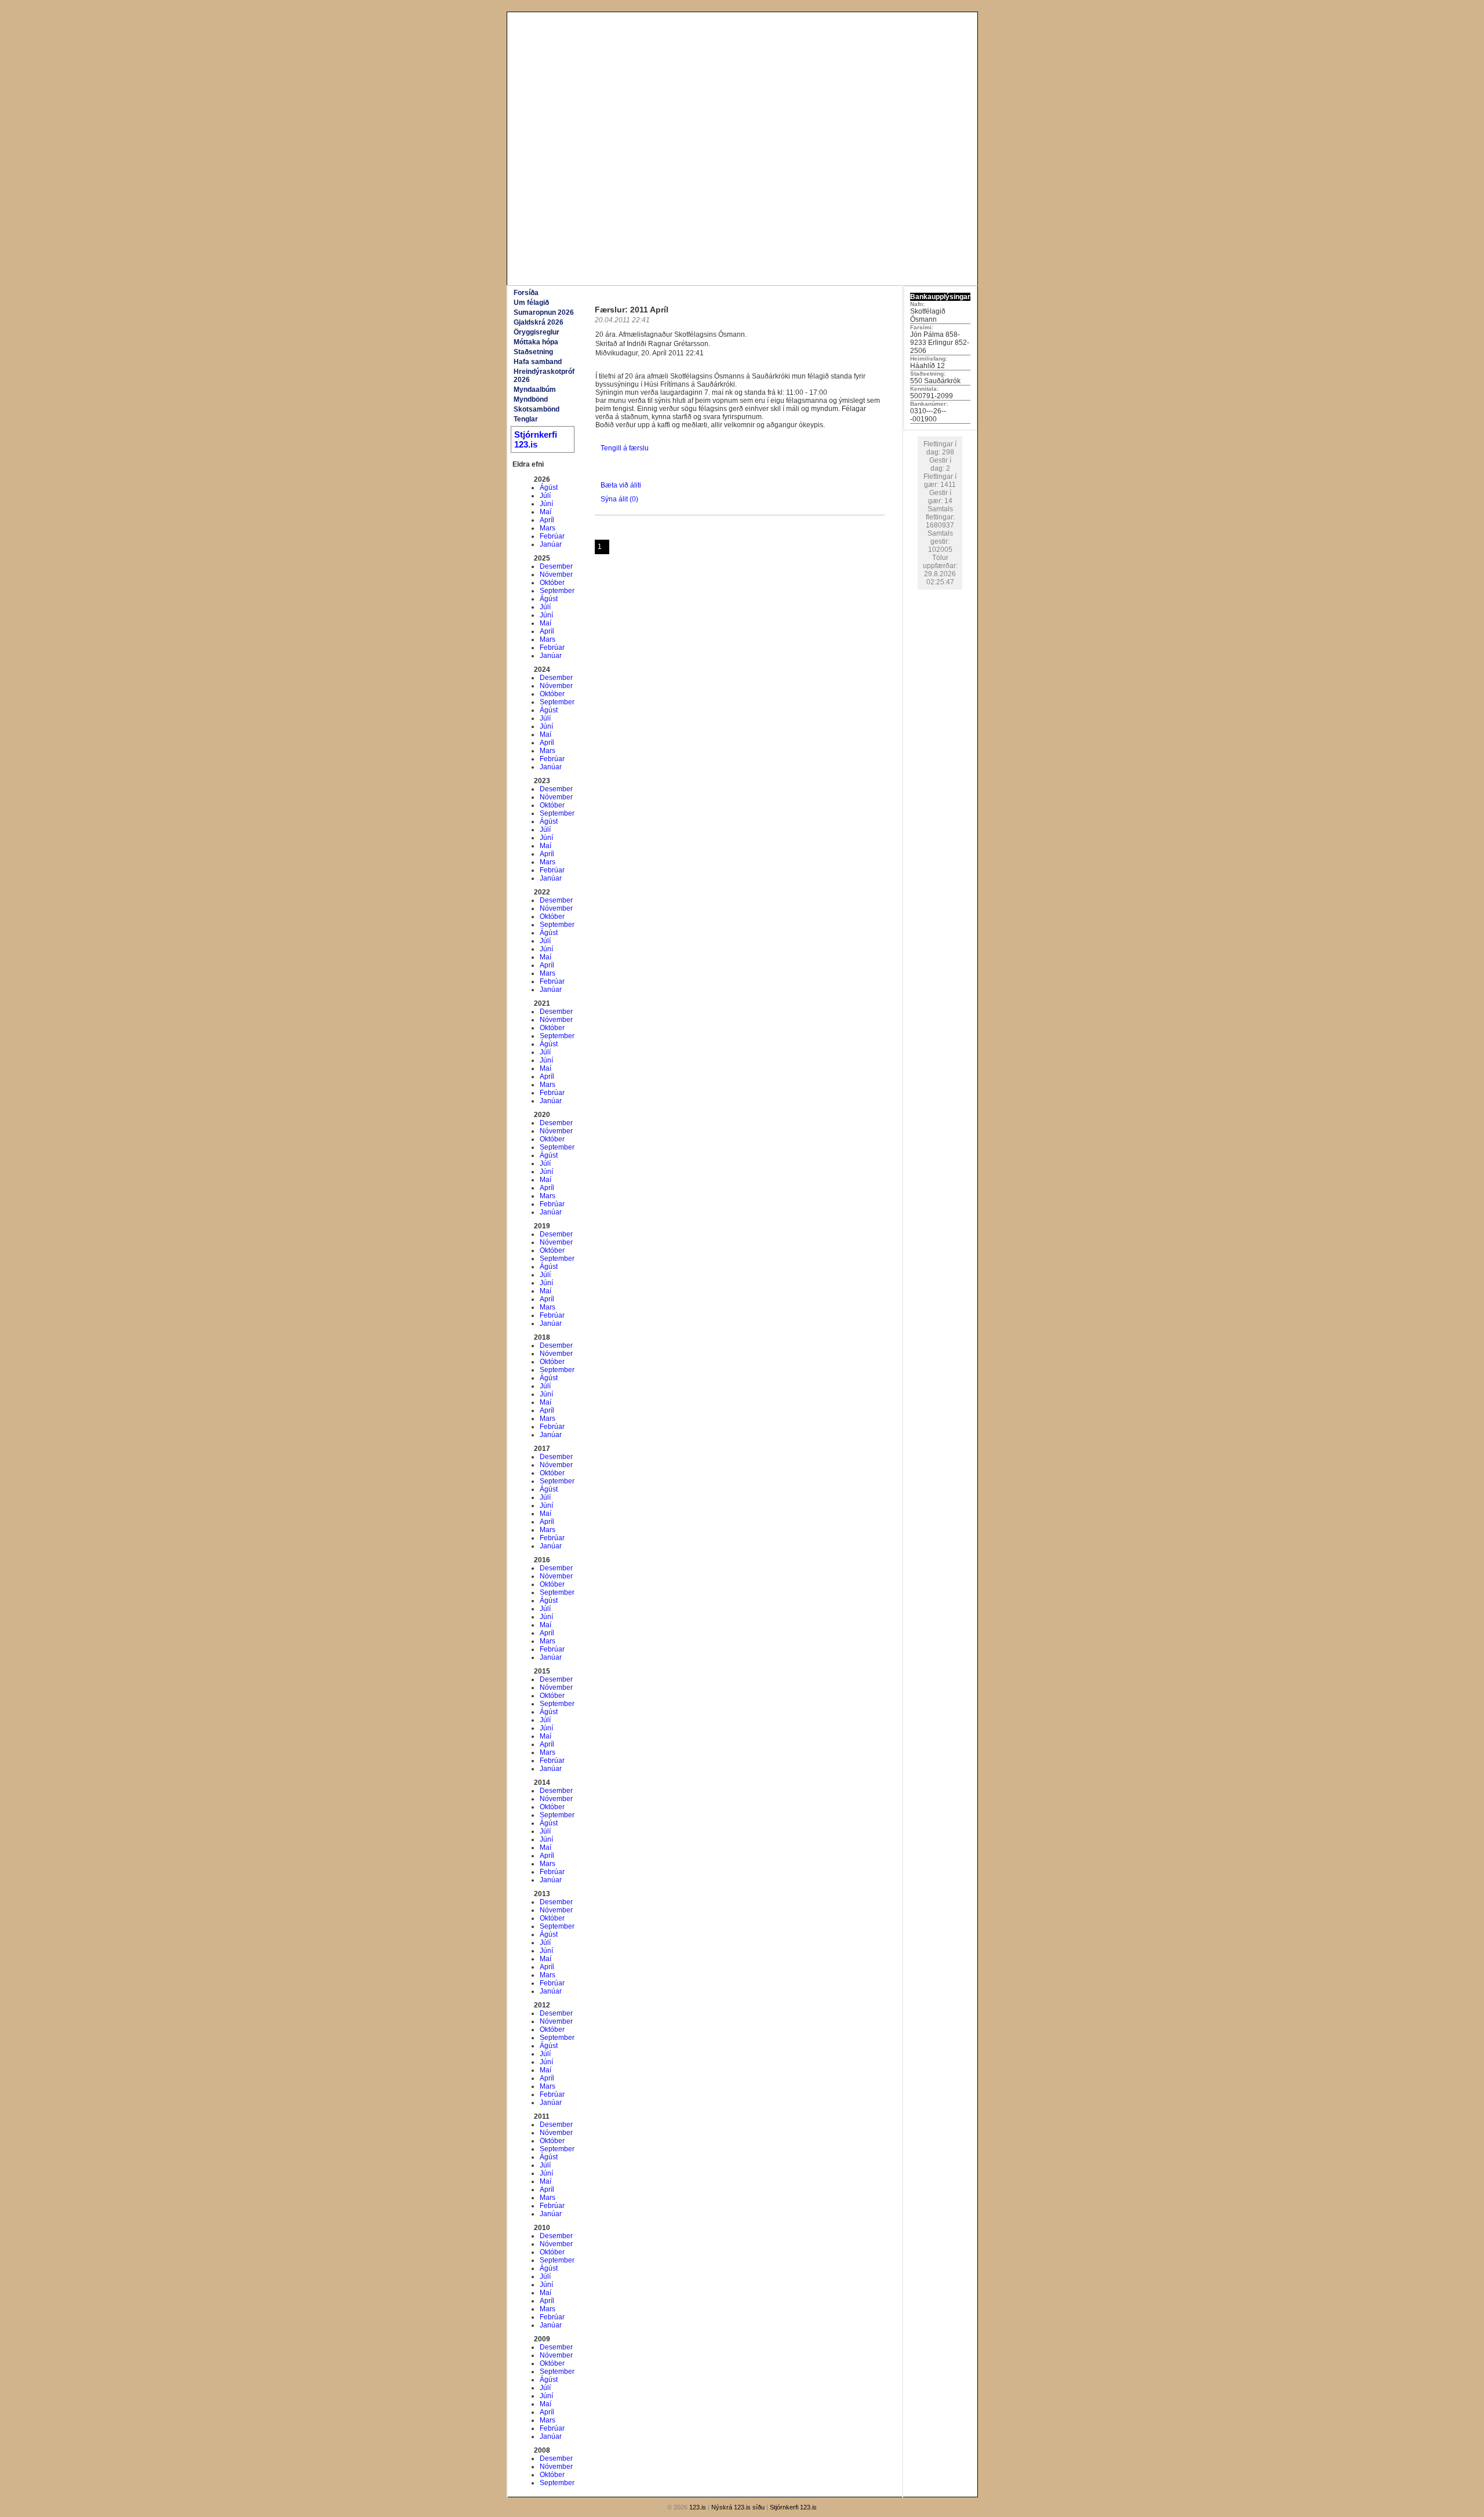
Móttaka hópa (536, 342)
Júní (546, 504)
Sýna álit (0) (619, 499)
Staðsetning (533, 352)
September (557, 591)
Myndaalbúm (535, 390)
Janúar (551, 544)
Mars (548, 528)
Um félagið (531, 303)
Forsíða (526, 293)
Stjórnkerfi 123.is (536, 439)
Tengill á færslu (625, 448)
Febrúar (552, 536)
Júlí (545, 496)
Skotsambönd (537, 409)
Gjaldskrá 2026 (539, 322)
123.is (698, 2507)
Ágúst (549, 488)
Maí (545, 512)
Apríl (547, 520)
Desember (556, 566)
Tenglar (526, 419)
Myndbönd (531, 399)
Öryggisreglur (537, 332)
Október (552, 583)
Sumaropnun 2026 (544, 312)
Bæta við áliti (621, 485)
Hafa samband (538, 362)
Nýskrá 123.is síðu (738, 2507)
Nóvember (556, 574)
